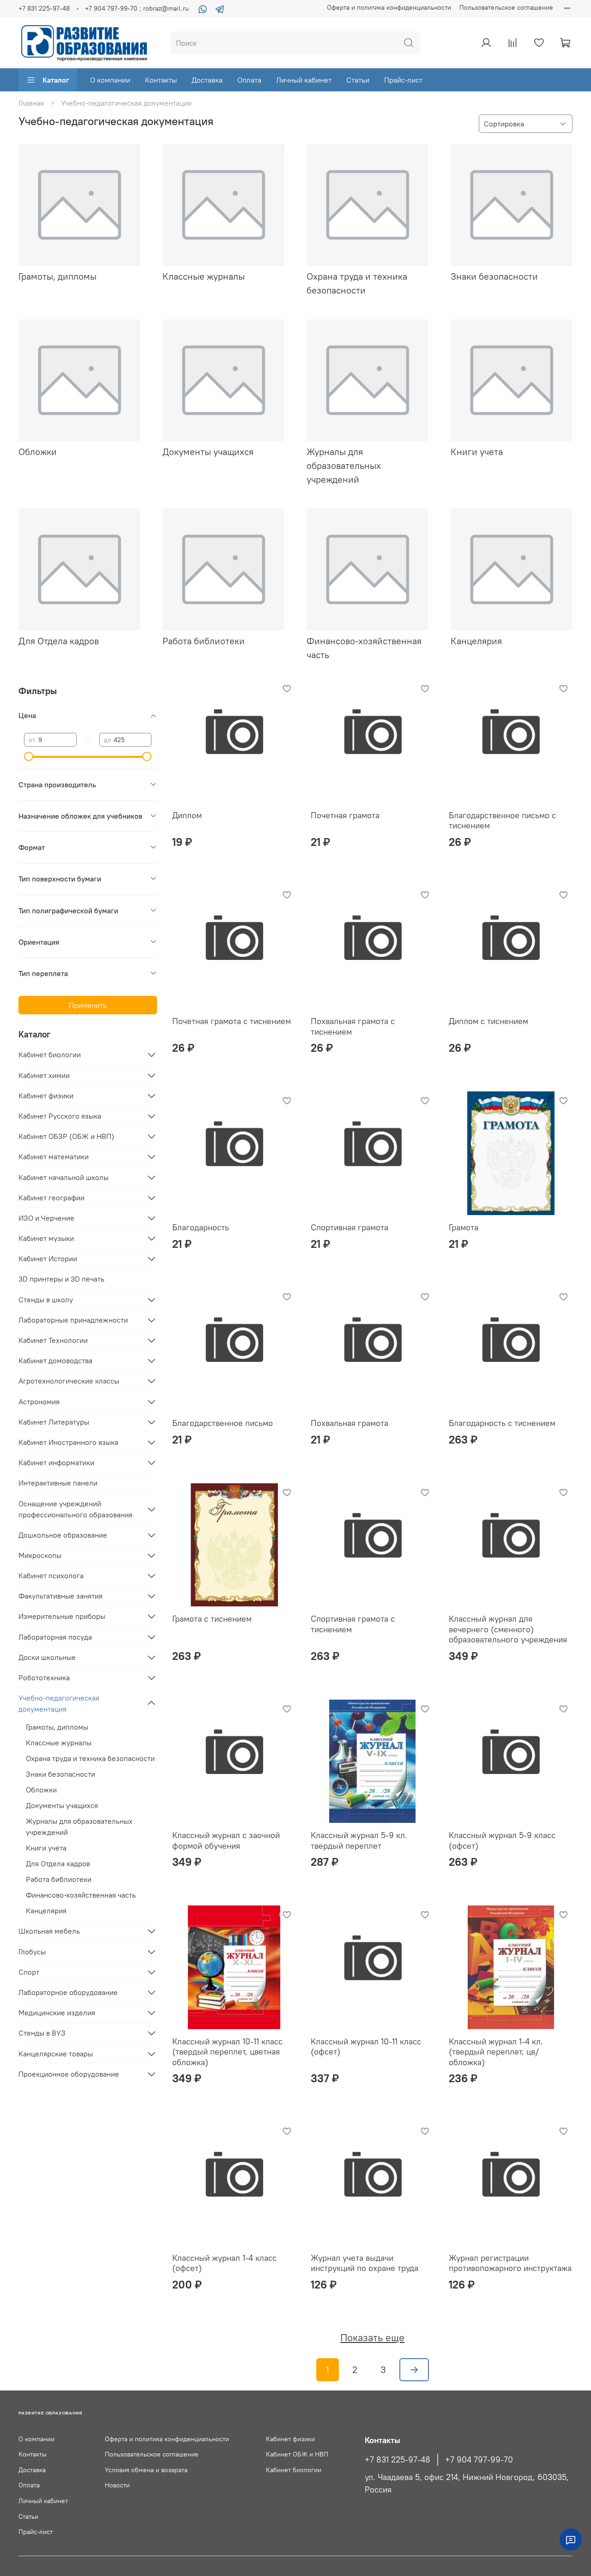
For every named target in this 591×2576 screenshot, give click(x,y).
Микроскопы (40, 1555)
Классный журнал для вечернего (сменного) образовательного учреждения (508, 1629)
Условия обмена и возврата (146, 2470)
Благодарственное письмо (223, 1423)
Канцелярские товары (56, 2054)
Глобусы (32, 1952)
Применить (88, 1005)
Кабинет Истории (48, 1258)
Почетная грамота (345, 815)
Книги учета (46, 1848)
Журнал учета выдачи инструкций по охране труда (365, 2263)
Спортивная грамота (350, 1227)
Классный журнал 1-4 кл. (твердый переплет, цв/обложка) (496, 2052)
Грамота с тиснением (212, 1619)
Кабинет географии (51, 1198)
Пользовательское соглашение (506, 7)
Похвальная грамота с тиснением (353, 1026)
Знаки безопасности (60, 1774)
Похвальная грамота (350, 1423)
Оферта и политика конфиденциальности (389, 7)
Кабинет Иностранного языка (68, 1442)
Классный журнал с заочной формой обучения (226, 1840)
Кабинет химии (44, 1075)
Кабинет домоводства (55, 1360)
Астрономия (39, 1402)
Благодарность (201, 1227)
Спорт (29, 1972)
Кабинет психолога (51, 1576)
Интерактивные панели (58, 1483)
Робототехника (44, 1677)
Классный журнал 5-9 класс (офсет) (502, 1840)
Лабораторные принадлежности (73, 1320)
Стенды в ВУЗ (42, 2033)
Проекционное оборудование (69, 2074)
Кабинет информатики (56, 1462)
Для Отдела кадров (58, 1863)
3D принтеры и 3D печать (61, 1279)
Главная (31, 103)
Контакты (161, 80)
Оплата (249, 80)
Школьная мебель (49, 1931)
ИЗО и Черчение (46, 1218)
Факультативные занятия (60, 1596)
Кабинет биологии (50, 1054)
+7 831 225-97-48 (44, 8)
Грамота (464, 1227)
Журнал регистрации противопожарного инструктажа (510, 2263)
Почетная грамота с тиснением (232, 1021)
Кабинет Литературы (54, 1422)
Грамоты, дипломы (57, 1727)
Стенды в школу (46, 1300)
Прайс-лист (403, 80)
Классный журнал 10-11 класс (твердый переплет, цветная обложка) (227, 2052)
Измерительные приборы (62, 1616)
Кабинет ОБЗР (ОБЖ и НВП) (66, 1136)
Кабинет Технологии (53, 1340)
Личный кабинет (304, 80)
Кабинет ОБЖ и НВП (297, 2454)
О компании (110, 80)
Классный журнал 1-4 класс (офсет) (224, 2263)
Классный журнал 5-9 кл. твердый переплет (359, 1840)
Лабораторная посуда (55, 1637)
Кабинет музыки (46, 1238)
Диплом (187, 815)
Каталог (56, 80)
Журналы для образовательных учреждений (79, 1827)
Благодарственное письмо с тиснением (502, 821)
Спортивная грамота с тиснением (353, 1624)
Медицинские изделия (57, 2013)
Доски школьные (47, 1657)
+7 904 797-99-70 (479, 2460)
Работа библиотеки (59, 1879)
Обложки (41, 1790)
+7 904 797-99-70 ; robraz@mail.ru (137, 8)
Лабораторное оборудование (68, 1992)
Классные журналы (59, 1743)
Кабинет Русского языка (60, 1116)
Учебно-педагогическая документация (59, 1703)
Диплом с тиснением (488, 1021)
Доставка (207, 80)
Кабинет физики (46, 1096)
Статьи (358, 80)
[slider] (29, 756)
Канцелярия (46, 1911)
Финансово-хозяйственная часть (81, 1895)
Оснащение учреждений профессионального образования (75, 1509)
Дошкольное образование (63, 1535)
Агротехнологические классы (69, 1381)
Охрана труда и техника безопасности (90, 1758)
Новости (117, 2485)
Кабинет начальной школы (63, 1177)
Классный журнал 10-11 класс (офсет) (366, 2047)
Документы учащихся (62, 1805)
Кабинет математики (54, 1156)
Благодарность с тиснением (502, 1423)
